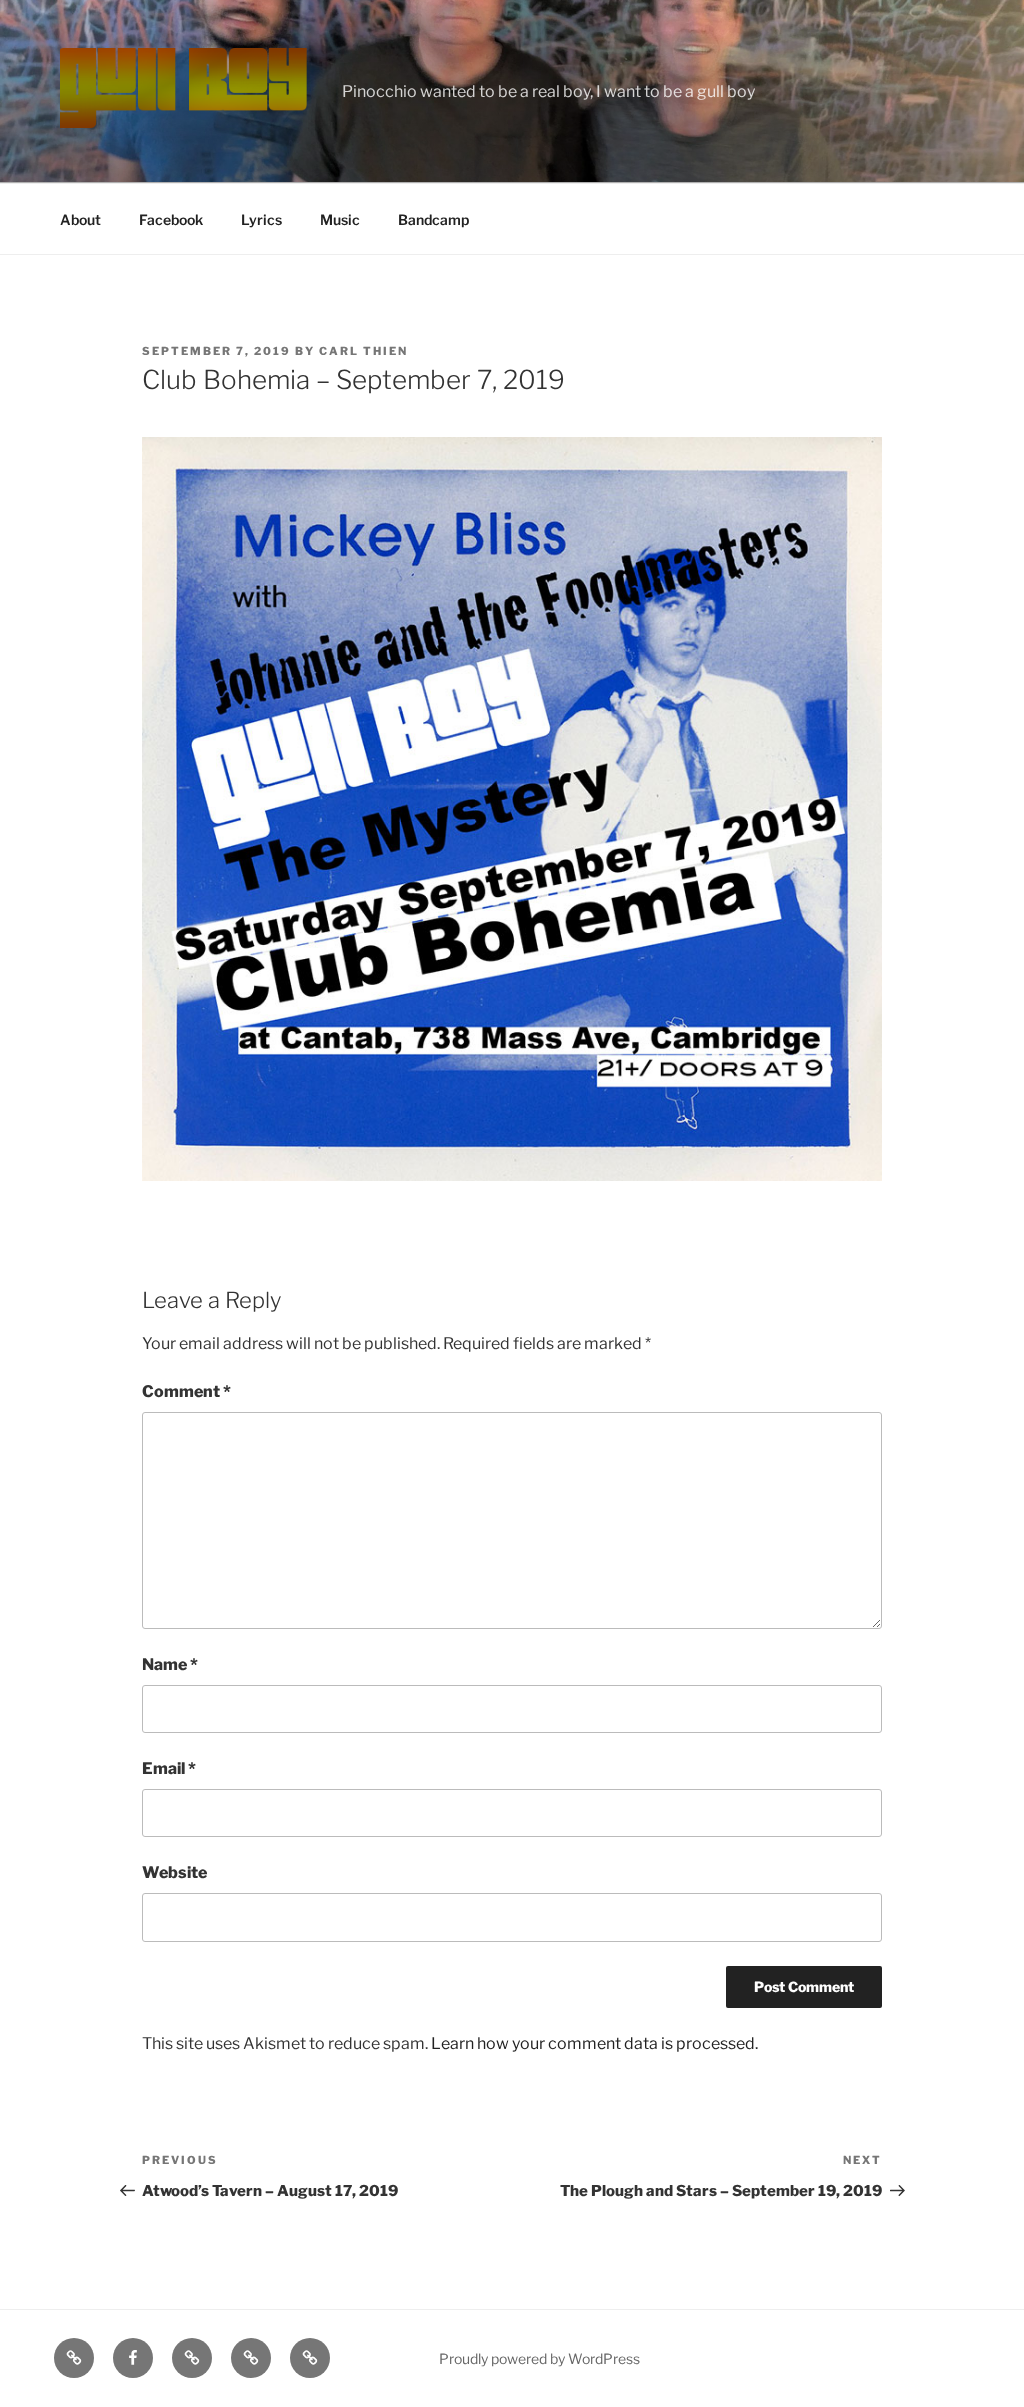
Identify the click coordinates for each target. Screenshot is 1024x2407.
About (80, 219)
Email (169, 1768)
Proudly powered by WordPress (539, 2358)
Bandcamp (433, 219)
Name (170, 1664)
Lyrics (261, 219)
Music (340, 219)
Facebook (171, 219)
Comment (186, 1391)
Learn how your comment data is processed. (594, 2043)
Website (174, 1872)
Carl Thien (363, 351)
